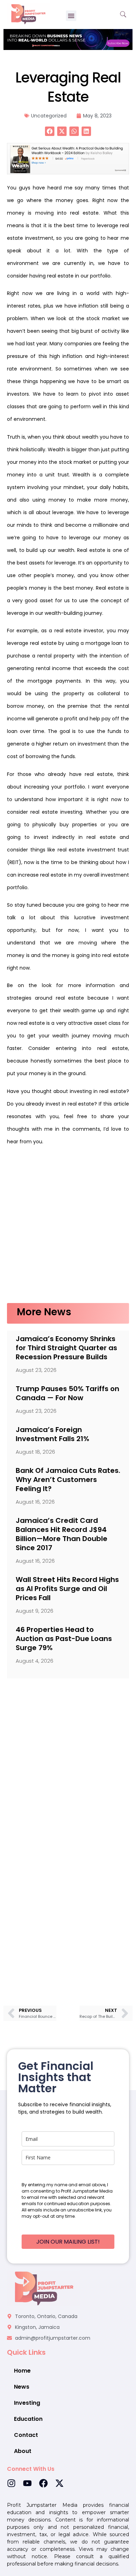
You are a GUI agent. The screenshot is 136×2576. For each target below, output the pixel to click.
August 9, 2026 (35, 1611)
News (22, 2387)
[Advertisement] (68, 1228)
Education (28, 2419)
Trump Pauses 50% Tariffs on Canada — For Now (67, 1393)
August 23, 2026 (36, 1370)
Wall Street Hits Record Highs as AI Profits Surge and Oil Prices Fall (67, 1589)
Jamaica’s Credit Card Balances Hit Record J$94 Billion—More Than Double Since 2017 (62, 1534)
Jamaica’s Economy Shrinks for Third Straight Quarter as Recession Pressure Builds (66, 1348)
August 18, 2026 (35, 1452)
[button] (71, 16)
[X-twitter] (59, 2483)
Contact (26, 2435)
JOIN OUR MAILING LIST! (68, 2242)
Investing (27, 2403)
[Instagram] (11, 2483)
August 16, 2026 (35, 1502)
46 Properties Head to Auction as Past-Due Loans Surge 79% (64, 1639)
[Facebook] (43, 2483)
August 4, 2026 (35, 1661)
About (23, 2451)
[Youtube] (27, 2483)
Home (22, 2371)
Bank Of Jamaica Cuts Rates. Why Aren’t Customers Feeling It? (68, 1480)
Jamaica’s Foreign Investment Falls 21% (52, 1434)
